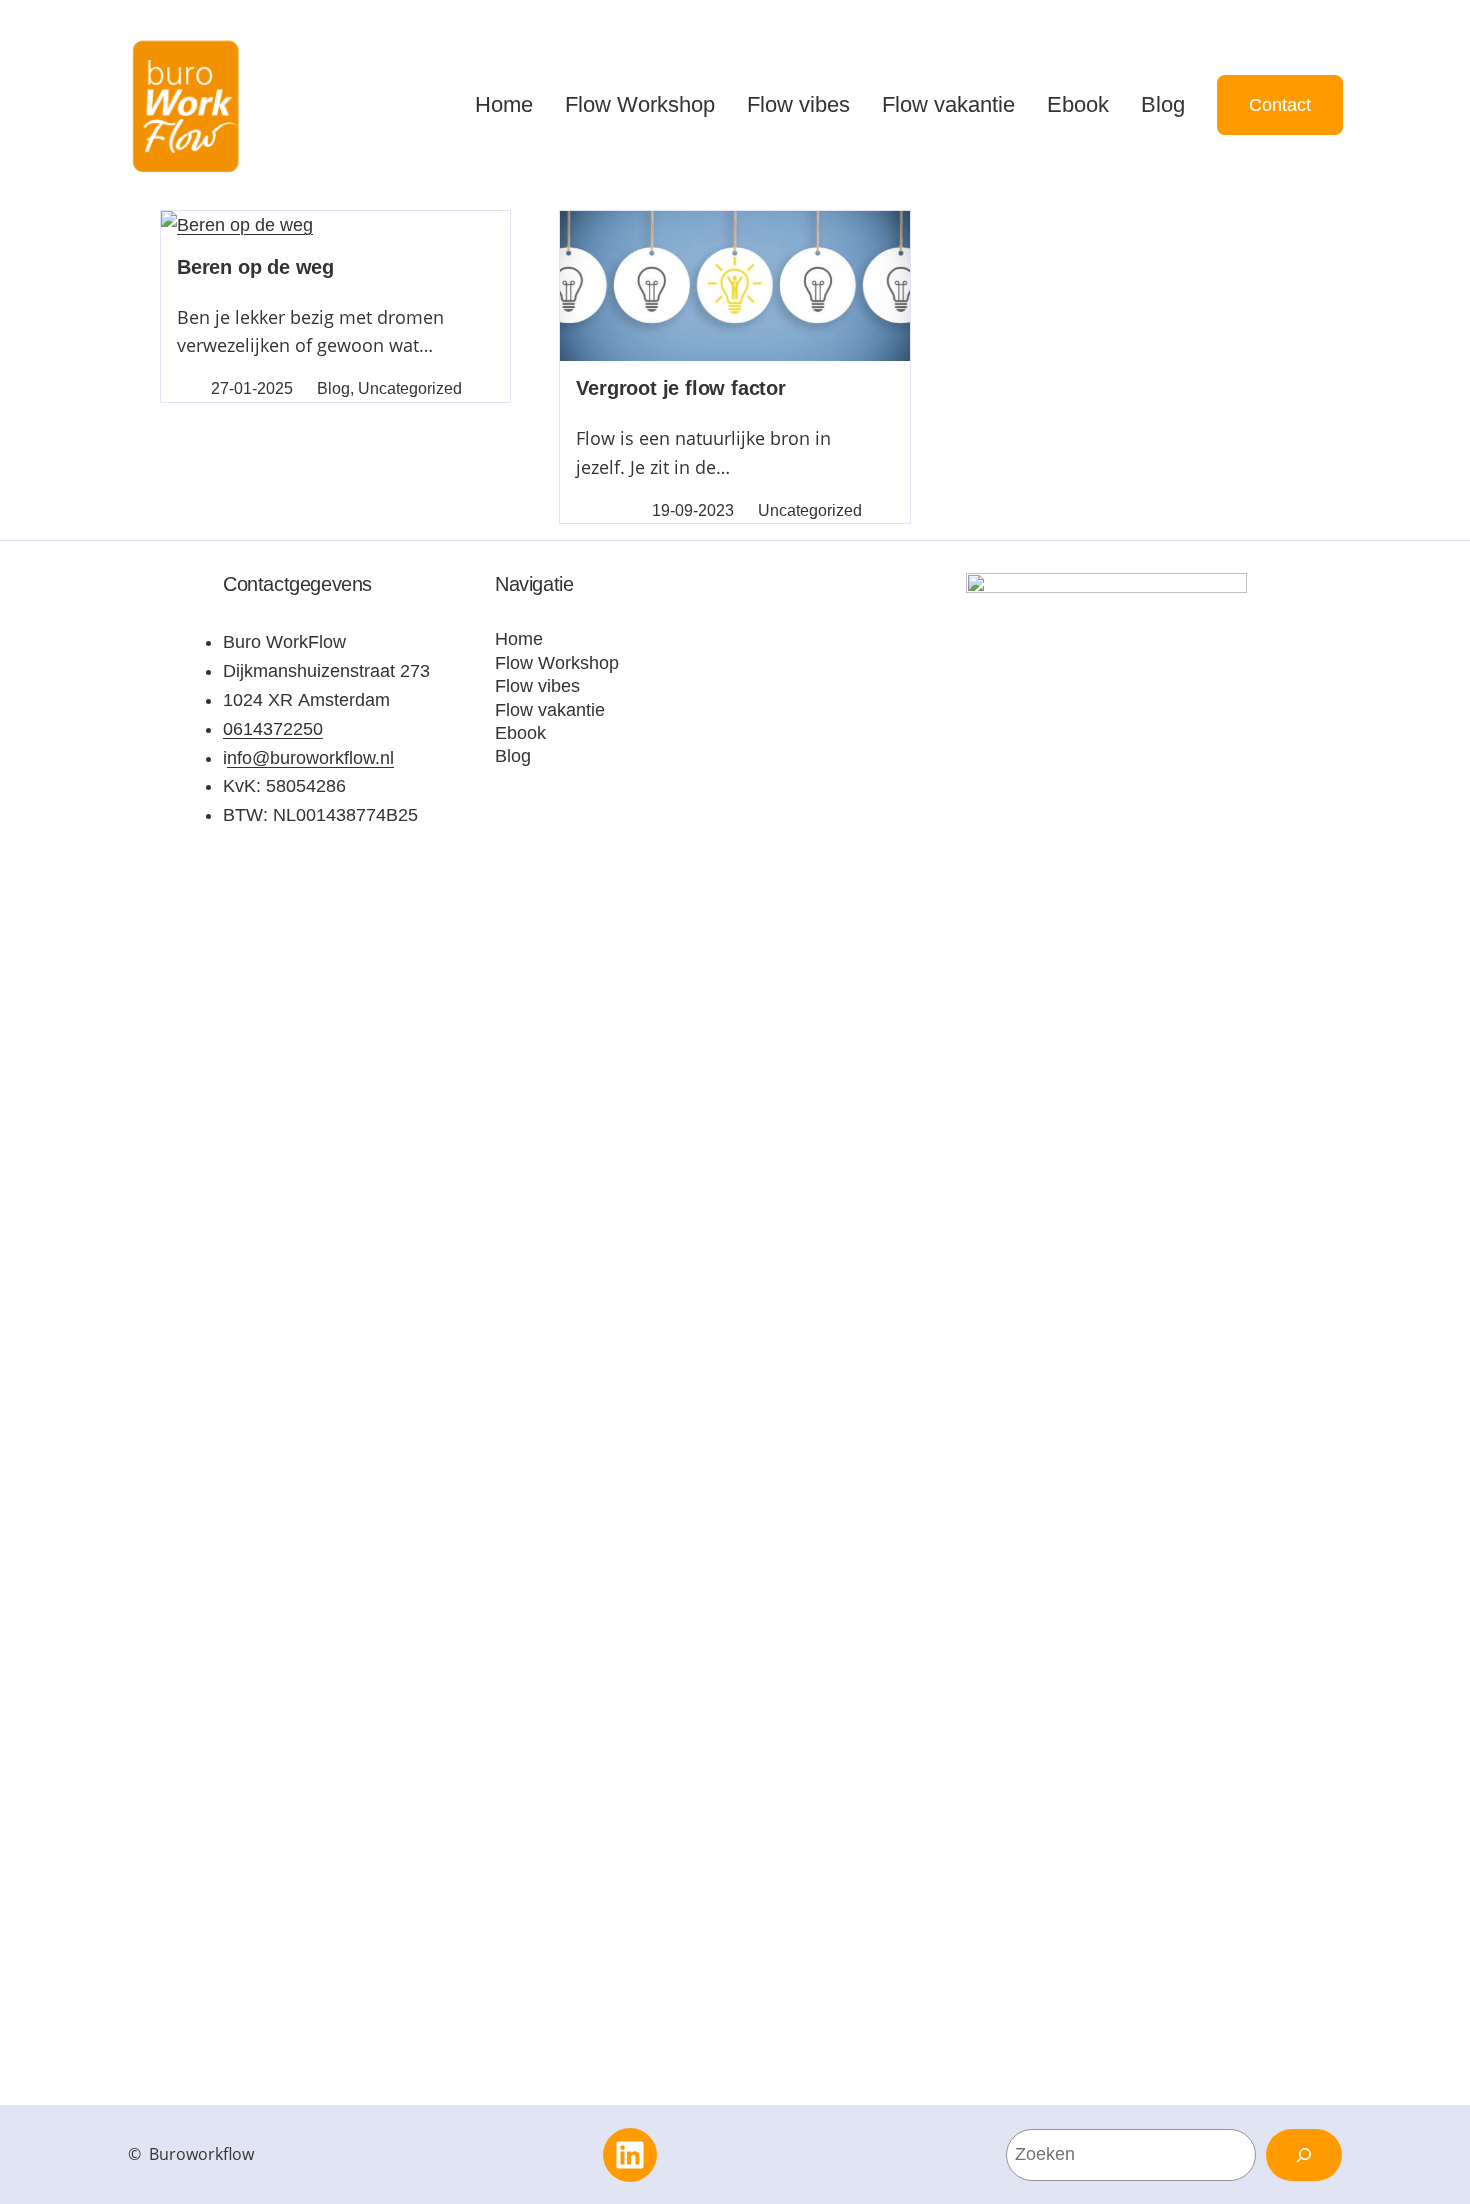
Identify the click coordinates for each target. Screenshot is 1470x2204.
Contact (1280, 105)
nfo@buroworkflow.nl (310, 758)
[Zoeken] (1304, 2155)
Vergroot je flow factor (680, 388)
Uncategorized (410, 388)
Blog (333, 388)
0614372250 (273, 729)
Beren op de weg (255, 267)
